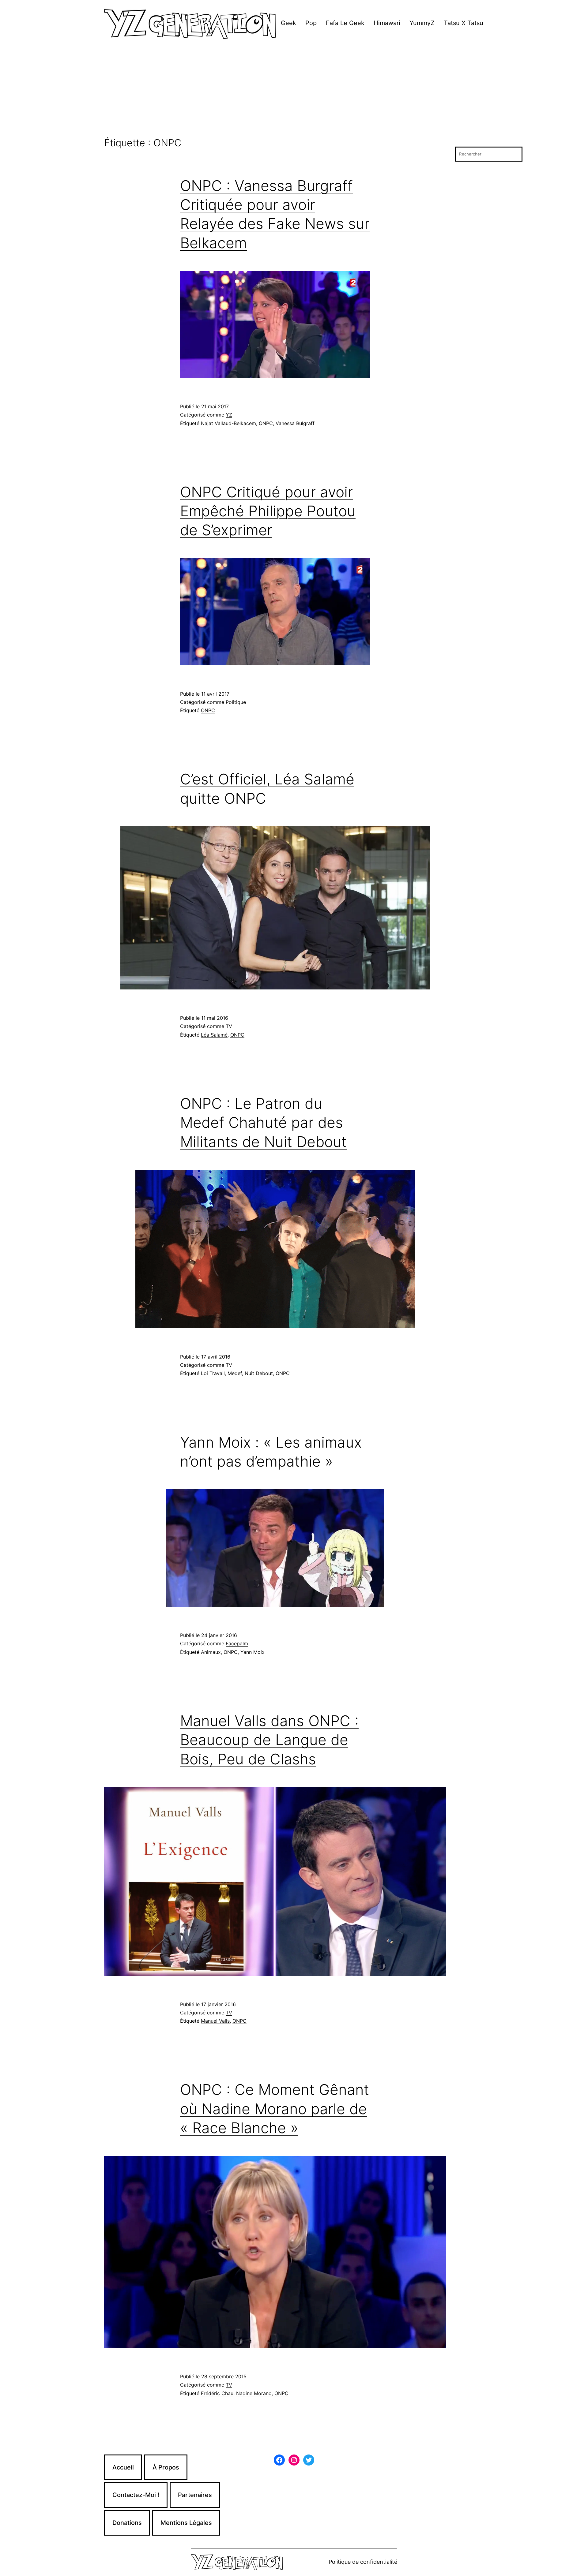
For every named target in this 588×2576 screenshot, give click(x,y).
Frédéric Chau (217, 2393)
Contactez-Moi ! (136, 2495)
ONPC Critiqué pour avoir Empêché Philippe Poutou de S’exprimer (268, 511)
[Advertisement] (294, 92)
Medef (235, 1373)
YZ (229, 415)
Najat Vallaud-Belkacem (228, 423)
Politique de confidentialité (363, 2562)
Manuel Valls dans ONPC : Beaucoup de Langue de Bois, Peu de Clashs (269, 1740)
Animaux (211, 1652)
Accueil (123, 2467)
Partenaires (195, 2495)
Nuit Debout (259, 1373)
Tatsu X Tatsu (464, 23)
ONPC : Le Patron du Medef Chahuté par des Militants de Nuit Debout (263, 1123)
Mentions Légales (186, 2523)
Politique (236, 702)
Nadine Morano (254, 2393)
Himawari (387, 23)
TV (229, 1026)
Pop (311, 23)
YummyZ (422, 23)
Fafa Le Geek (345, 23)
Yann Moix (253, 1652)
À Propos (166, 2467)
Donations (127, 2523)
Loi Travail (213, 1373)
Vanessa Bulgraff (295, 423)
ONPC (266, 423)
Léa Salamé (214, 1035)
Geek (288, 23)
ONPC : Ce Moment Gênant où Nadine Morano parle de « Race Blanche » (275, 2109)
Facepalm (237, 1643)
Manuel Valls (215, 2021)
